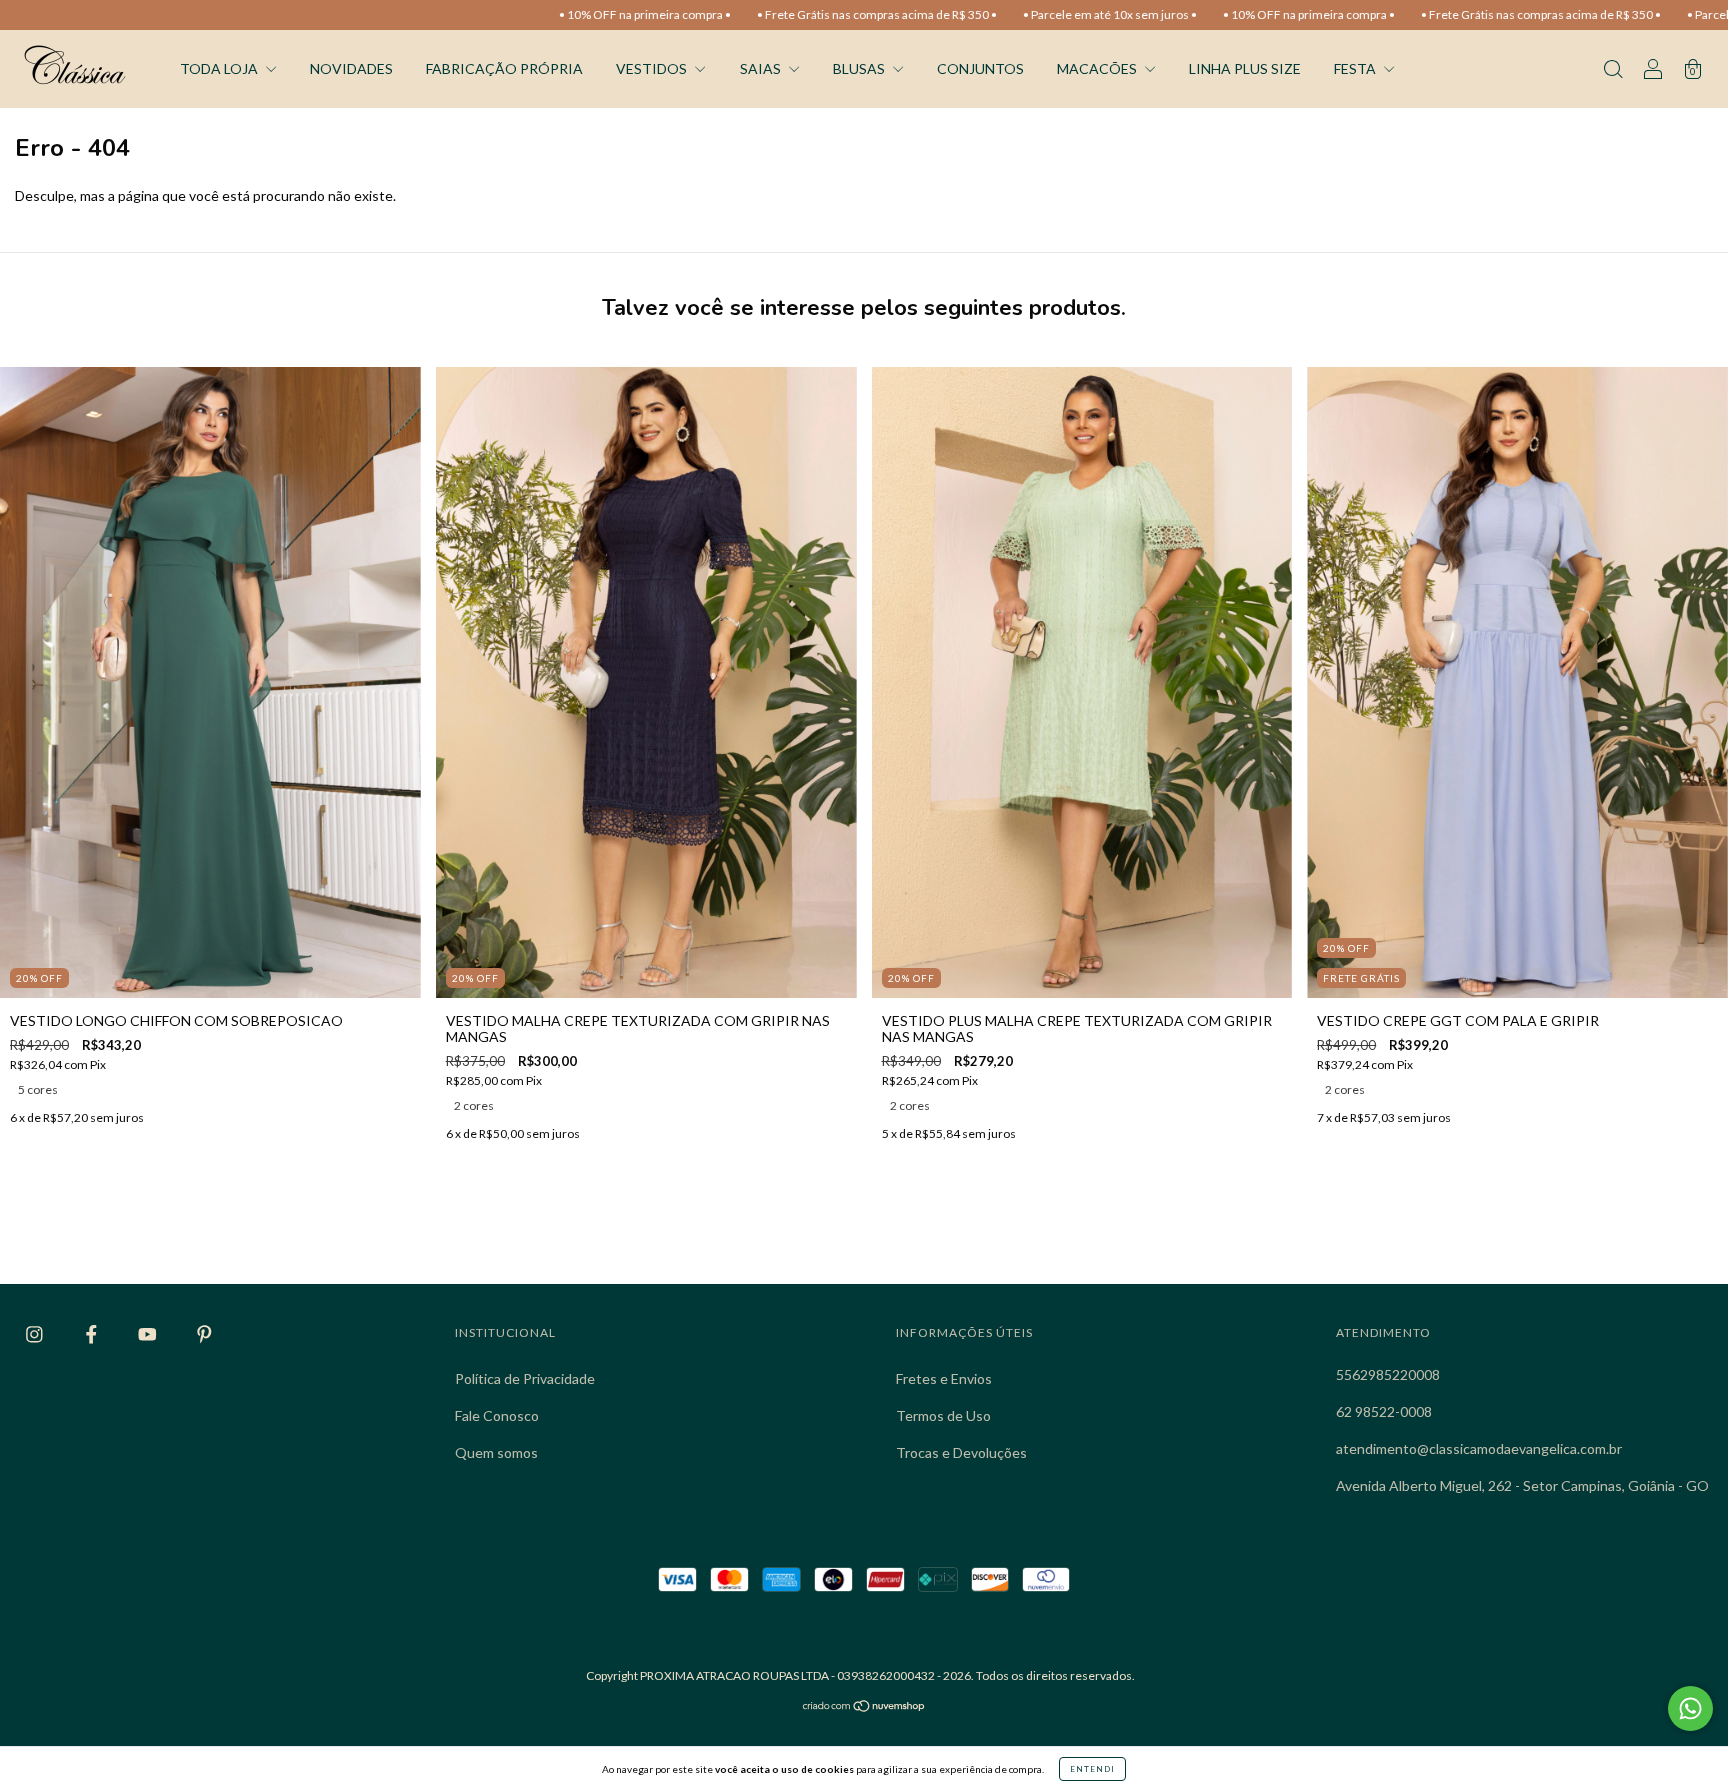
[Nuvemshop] (864, 1707)
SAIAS (762, 68)
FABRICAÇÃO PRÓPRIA (504, 68)
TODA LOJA (220, 68)
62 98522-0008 (1384, 1411)
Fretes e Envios (944, 1378)
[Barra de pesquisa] (1613, 70)
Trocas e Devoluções (961, 1452)
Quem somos (496, 1452)
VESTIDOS (653, 68)
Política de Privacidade (525, 1378)
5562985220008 (1388, 1374)
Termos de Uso (943, 1415)
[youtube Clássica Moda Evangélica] (149, 1334)
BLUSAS (860, 68)
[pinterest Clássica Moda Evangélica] (204, 1334)
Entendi (1092, 1769)
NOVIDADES (351, 68)
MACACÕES (1098, 68)
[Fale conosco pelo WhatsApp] (1690, 1708)
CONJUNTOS (980, 68)
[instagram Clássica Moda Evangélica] (36, 1334)
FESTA (1356, 68)
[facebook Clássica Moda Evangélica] (93, 1334)
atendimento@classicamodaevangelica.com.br (1479, 1448)
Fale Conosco (497, 1415)
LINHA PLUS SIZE (1245, 68)
